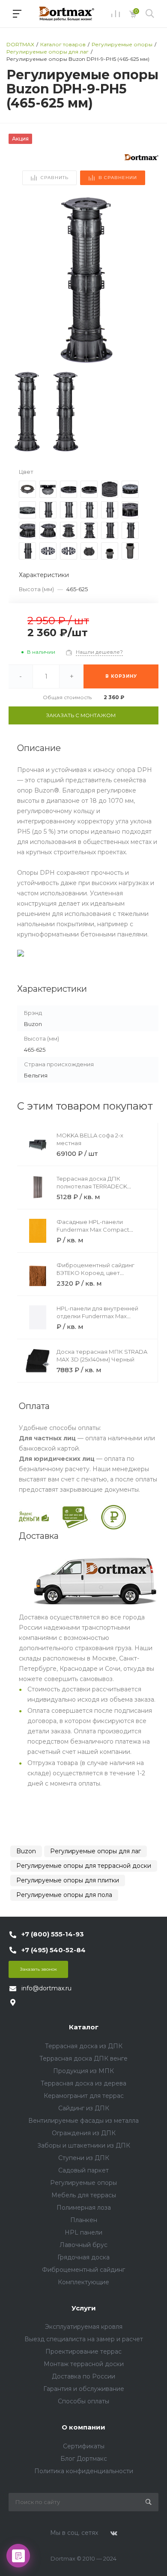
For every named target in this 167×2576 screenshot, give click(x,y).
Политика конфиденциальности (84, 2471)
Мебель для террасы (84, 2195)
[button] (148, 281)
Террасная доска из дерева (83, 2083)
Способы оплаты (83, 2401)
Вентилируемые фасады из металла (83, 2121)
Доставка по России (83, 2376)
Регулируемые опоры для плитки (68, 1880)
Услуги (84, 2308)
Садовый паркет (83, 2170)
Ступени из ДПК (84, 2158)
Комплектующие (83, 2282)
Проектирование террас (83, 2352)
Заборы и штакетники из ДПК (84, 2145)
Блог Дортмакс (84, 2459)
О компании (83, 2427)
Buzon (26, 1851)
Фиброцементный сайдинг (83, 2270)
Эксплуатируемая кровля (84, 2327)
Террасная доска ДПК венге (83, 2058)
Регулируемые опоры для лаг (95, 1851)
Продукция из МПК (83, 2071)
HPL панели (83, 2232)
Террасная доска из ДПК (84, 2046)
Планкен (84, 2220)
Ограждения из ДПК (84, 2133)
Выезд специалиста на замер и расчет (84, 2339)
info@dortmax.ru (46, 1988)
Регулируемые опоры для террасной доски (84, 1866)
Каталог (84, 2027)
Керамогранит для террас (84, 2096)
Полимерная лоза (84, 2208)
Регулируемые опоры (83, 2183)
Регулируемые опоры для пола (64, 1895)
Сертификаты (84, 2446)
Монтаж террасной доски (84, 2364)
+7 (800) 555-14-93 (53, 1934)
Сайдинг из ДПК (84, 2108)
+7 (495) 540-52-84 (54, 1950)
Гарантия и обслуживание (84, 2389)
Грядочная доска (83, 2257)
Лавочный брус (83, 2245)
